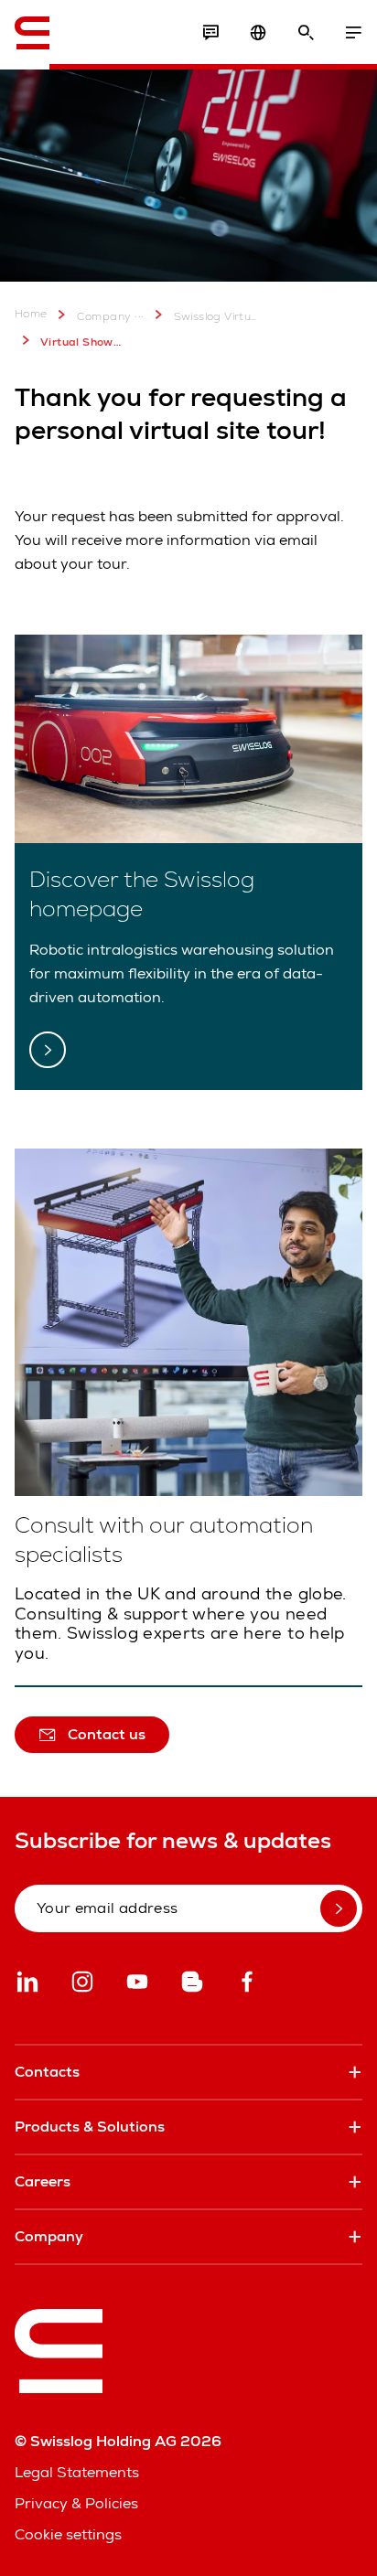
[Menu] (353, 33)
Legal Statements (77, 2472)
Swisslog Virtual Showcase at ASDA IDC (216, 316)
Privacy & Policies (76, 2503)
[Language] (258, 33)
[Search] (306, 33)
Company (104, 316)
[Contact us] (210, 33)
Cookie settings (68, 2534)
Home (31, 314)
